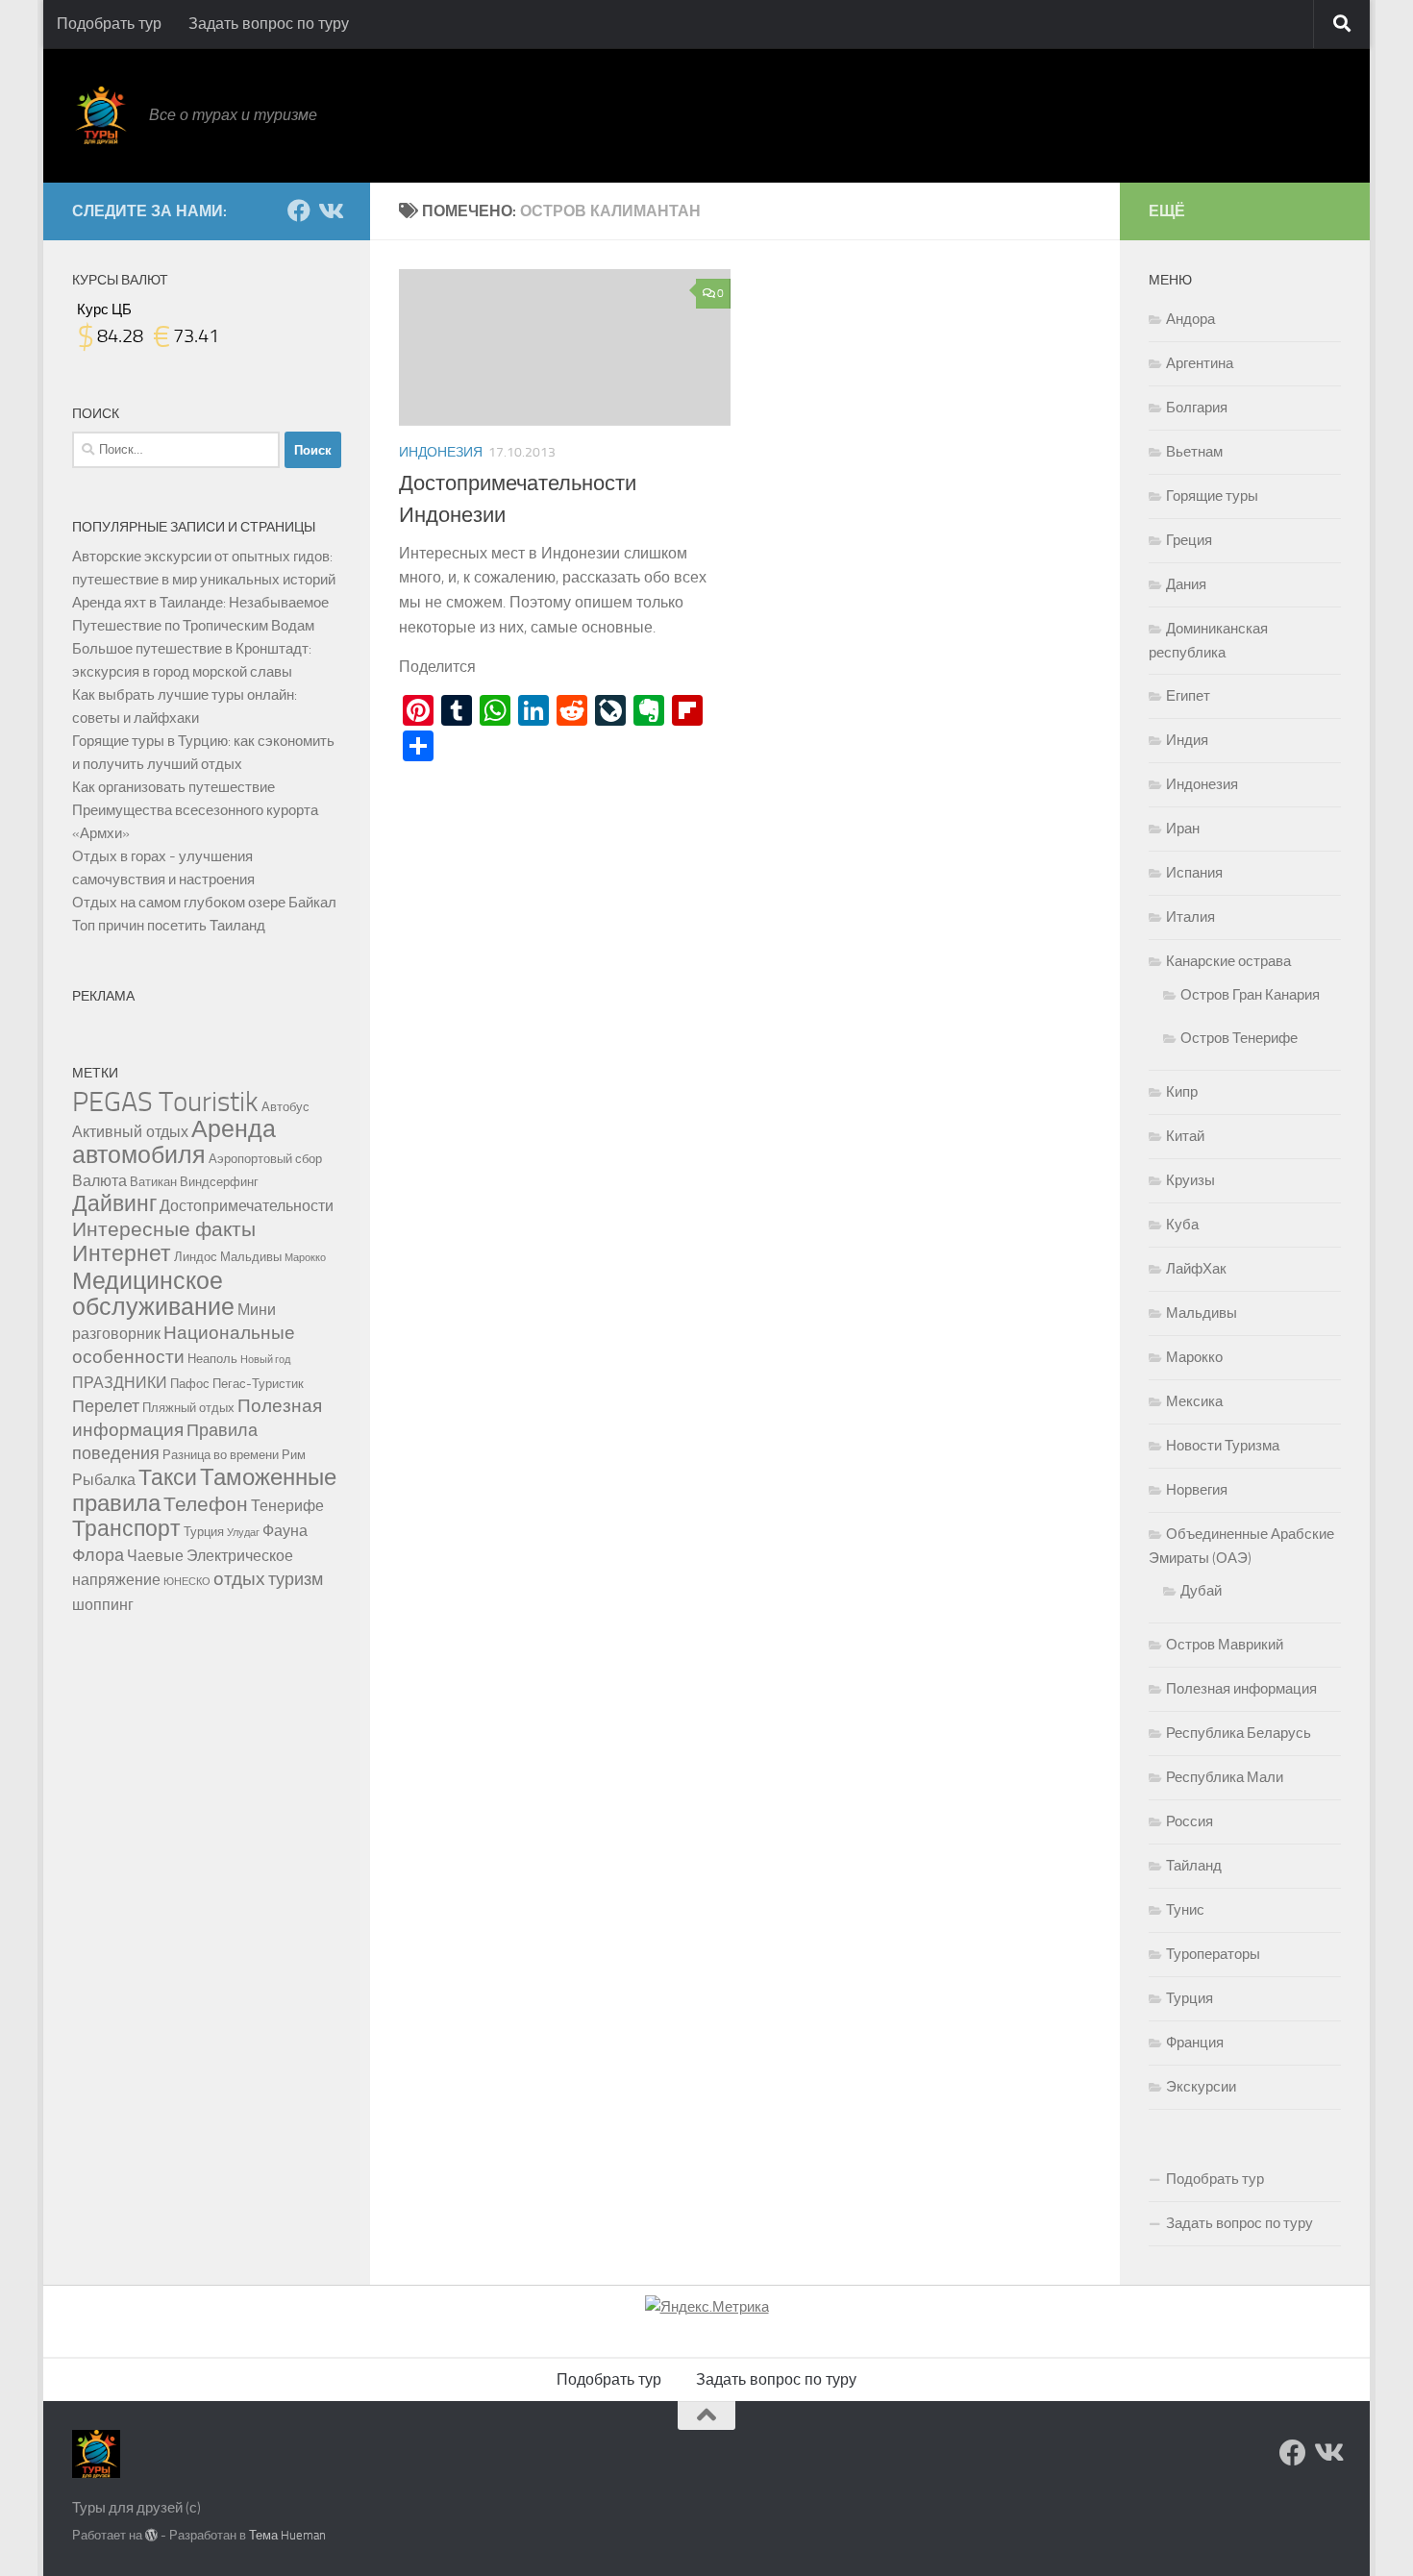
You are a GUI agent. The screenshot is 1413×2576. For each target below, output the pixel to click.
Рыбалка (104, 1480)
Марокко (305, 1258)
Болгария (1197, 408)
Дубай (1201, 1591)
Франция (1195, 2043)
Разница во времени (221, 1454)
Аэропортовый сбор (265, 1158)
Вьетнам (1194, 452)
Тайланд (1194, 1866)
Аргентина (1200, 363)
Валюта (99, 1181)
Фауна (285, 1531)
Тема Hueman (287, 2535)
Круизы (1190, 1180)
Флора (98, 1556)
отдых (239, 1579)
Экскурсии (1201, 2087)
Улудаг (243, 1533)
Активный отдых (130, 1132)
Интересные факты (164, 1229)
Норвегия (1197, 1490)
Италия (1190, 917)
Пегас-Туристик (258, 1383)
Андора (1190, 319)
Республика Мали (1225, 1777)
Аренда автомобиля (174, 1142)
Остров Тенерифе (1239, 1038)
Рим (294, 1454)
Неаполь (212, 1358)
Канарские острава (1228, 961)
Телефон (206, 1504)
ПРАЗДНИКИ (120, 1383)
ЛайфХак (1196, 1269)
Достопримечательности (247, 1206)
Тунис (1185, 1910)
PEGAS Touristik (165, 1102)
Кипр (1182, 1092)
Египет (1188, 696)
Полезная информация (1241, 1689)
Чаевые (155, 1556)
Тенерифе (287, 1506)
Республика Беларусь (1239, 1733)
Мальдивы (251, 1256)
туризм (296, 1580)
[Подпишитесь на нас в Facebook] (299, 211)
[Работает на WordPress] (151, 2535)
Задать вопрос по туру (269, 24)
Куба (1182, 1225)
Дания (1186, 584)
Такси (168, 1478)
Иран (1183, 829)
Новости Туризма (1223, 1446)
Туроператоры (1213, 1954)
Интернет (122, 1254)
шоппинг (103, 1605)
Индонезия (441, 452)
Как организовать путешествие (174, 787)
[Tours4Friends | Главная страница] (101, 115)
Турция (204, 1531)
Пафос (190, 1383)
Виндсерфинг (219, 1181)
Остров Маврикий (1225, 1645)
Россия (1190, 1821)
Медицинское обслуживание (153, 1294)
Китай (1185, 1136)
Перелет (106, 1407)
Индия (1187, 740)
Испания (1194, 873)
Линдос (196, 1256)
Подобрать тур (109, 24)
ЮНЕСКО (187, 1582)
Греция (1189, 540)
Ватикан (153, 1181)
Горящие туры (1212, 496)
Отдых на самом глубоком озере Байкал (204, 903)
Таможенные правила (204, 1490)
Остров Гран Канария (1250, 995)
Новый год (265, 1360)
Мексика (1194, 1401)
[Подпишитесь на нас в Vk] (330, 211)
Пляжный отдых (188, 1407)
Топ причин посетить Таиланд (169, 926)
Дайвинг (114, 1204)
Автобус (285, 1106)
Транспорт (126, 1529)
